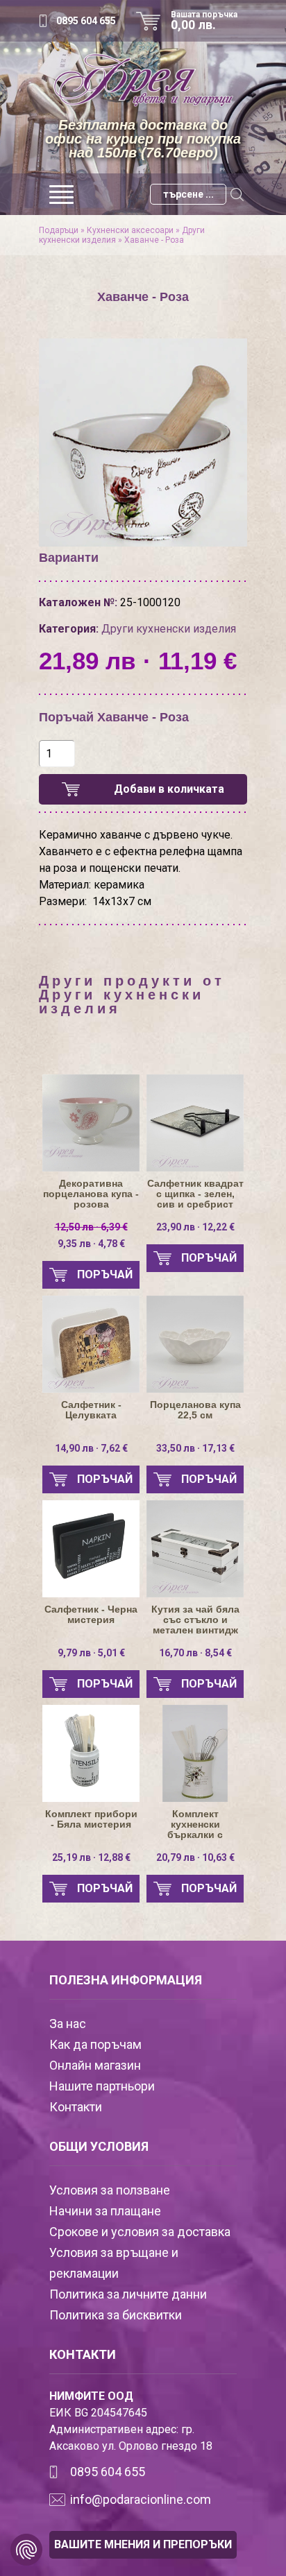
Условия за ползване (110, 2190)
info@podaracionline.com (141, 2499)
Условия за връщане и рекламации (114, 2263)
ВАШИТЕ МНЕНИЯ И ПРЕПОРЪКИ (143, 2544)
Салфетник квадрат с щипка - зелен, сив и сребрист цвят (195, 1194)
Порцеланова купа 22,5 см (195, 1410)
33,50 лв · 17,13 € (195, 1448)
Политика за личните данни (128, 2294)
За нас (68, 2024)
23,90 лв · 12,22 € (195, 1227)
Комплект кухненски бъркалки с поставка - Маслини (195, 1824)
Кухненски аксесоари (130, 230)
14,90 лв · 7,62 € (91, 1448)
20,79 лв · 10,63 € (195, 1857)
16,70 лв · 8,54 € (195, 1653)
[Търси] (237, 194)
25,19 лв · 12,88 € (91, 1857)
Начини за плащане (105, 2211)
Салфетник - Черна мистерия (91, 1615)
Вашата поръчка (204, 21)
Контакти (76, 2107)
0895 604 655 (86, 21)
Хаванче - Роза (154, 240)
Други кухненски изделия (169, 629)
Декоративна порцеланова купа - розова (91, 1194)
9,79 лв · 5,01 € (91, 1653)
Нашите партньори (102, 2086)
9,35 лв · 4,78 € (91, 1235)
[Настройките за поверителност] (26, 2550)
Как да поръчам (95, 2044)
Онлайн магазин (95, 2065)
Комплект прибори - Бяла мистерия (91, 1819)
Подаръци (59, 230)
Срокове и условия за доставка (140, 2232)
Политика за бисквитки (116, 2315)
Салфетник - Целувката (91, 1410)
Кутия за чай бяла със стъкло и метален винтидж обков (195, 1620)
